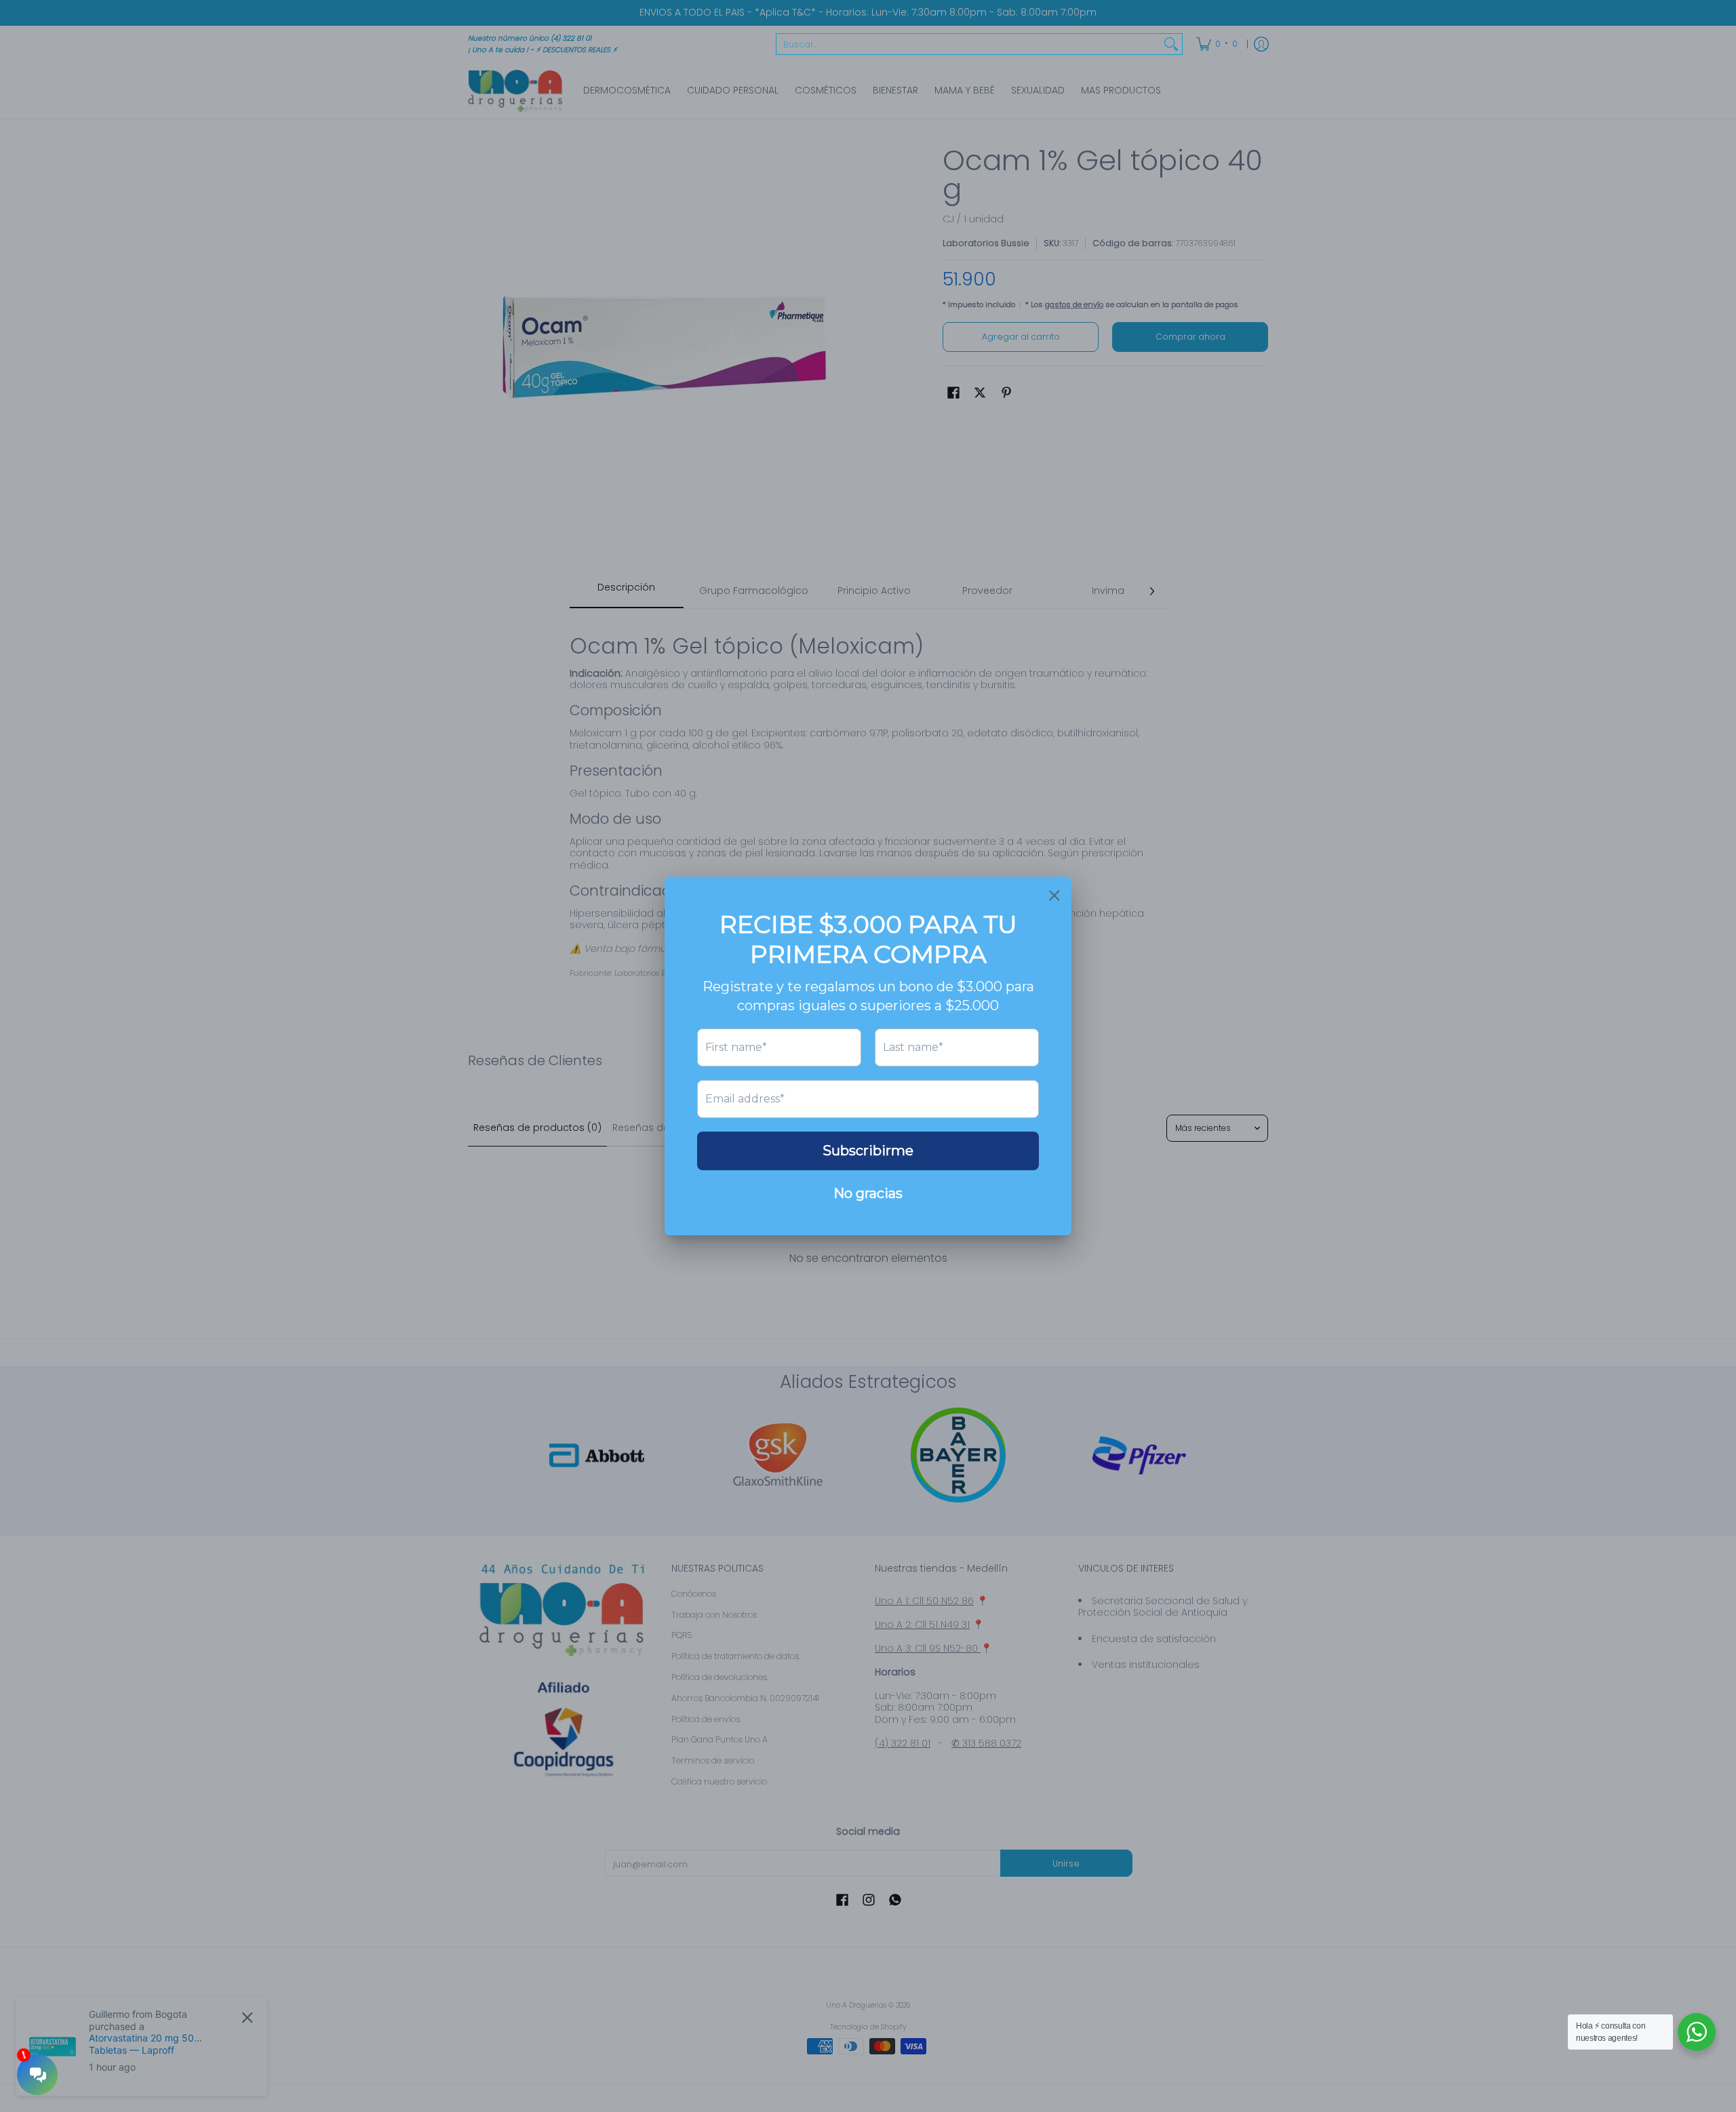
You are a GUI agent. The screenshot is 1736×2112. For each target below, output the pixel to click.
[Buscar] (1171, 44)
